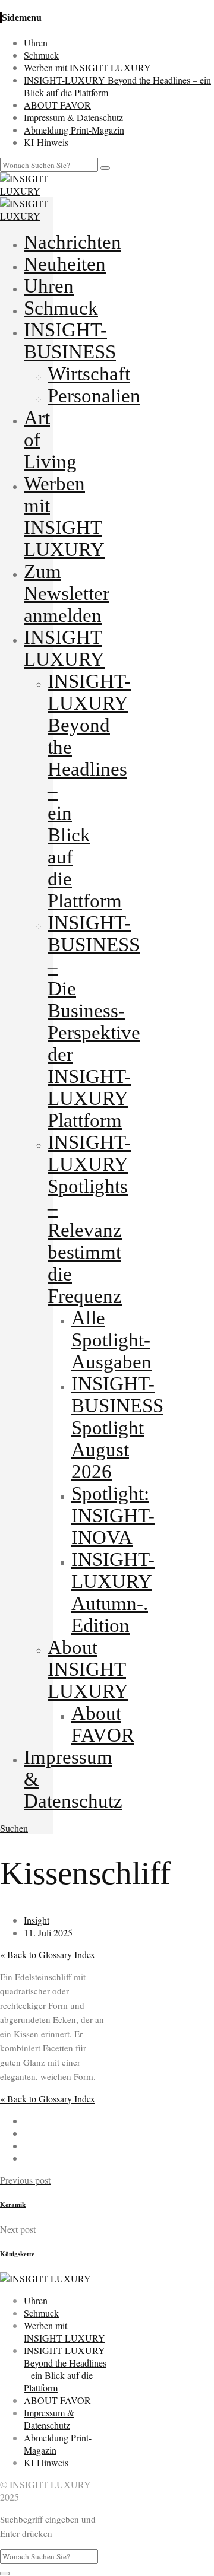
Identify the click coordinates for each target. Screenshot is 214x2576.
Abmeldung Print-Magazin (74, 130)
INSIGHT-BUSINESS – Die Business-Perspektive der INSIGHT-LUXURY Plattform (94, 1022)
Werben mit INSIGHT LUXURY (87, 67)
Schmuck (41, 55)
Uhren (36, 42)
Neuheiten (65, 264)
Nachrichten (73, 242)
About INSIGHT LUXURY (88, 1669)
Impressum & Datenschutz (73, 117)
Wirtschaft (89, 374)
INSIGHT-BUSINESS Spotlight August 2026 (117, 1428)
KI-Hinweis (46, 142)
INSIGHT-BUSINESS (70, 341)
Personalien (94, 396)
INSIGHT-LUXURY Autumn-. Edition (113, 1592)
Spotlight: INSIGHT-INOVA (113, 1516)
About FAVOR (103, 1724)
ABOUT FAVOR (57, 105)
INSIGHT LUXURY (64, 648)
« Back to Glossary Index (48, 1954)
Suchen (14, 1828)
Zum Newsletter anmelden (67, 593)
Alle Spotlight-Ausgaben (111, 1340)
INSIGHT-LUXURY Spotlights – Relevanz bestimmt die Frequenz (89, 1219)
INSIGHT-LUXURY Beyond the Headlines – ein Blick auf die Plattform (65, 2369)
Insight (37, 1920)
